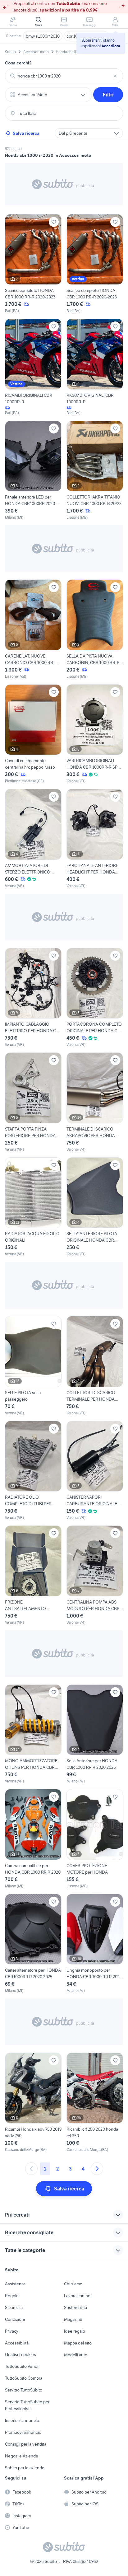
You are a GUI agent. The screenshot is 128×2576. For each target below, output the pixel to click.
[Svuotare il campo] (115, 76)
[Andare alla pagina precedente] (31, 2169)
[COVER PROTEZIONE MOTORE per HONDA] (95, 1839)
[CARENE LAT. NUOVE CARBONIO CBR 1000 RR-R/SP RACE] (33, 629)
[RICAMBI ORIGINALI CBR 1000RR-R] (33, 367)
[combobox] (64, 76)
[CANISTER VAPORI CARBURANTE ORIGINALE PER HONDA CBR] (95, 1471)
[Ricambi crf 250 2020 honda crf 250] (95, 2103)
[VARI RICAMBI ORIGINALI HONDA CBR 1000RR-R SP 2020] (95, 734)
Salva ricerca (26, 133)
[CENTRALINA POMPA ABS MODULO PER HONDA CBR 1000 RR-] (95, 1575)
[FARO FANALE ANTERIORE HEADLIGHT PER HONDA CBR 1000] (95, 839)
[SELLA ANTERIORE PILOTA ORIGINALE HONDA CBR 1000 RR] (95, 1207)
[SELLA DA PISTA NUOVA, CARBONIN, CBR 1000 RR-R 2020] (95, 629)
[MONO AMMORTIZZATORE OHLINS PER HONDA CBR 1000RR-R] (33, 1734)
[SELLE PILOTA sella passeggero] (33, 1366)
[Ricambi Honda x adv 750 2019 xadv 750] (33, 2103)
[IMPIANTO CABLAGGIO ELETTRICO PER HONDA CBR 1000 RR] (33, 998)
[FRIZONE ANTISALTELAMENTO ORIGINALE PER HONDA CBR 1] (33, 1575)
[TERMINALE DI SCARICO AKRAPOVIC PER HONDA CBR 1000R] (95, 1102)
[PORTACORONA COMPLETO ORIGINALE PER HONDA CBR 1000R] (95, 998)
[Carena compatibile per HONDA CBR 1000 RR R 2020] (33, 1839)
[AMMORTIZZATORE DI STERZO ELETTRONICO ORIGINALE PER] (33, 839)
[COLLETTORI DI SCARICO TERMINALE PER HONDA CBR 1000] (95, 1366)
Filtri (108, 95)
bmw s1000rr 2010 (43, 36)
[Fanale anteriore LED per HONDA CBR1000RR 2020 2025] (33, 471)
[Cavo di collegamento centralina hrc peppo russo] (33, 734)
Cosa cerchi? (18, 63)
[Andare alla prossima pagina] (97, 2169)
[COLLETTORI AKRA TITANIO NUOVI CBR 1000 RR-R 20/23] (95, 471)
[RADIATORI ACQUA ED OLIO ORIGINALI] (33, 1207)
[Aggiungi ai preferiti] (54, 222)
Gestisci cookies (21, 2354)
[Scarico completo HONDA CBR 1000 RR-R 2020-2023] (33, 264)
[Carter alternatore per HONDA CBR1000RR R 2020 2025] (33, 1944)
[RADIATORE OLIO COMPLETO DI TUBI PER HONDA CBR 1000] (33, 1471)
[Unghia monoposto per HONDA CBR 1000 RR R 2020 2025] (95, 1944)
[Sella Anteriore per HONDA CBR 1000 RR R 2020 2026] (95, 1734)
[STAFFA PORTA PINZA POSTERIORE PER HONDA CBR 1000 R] (33, 1102)
